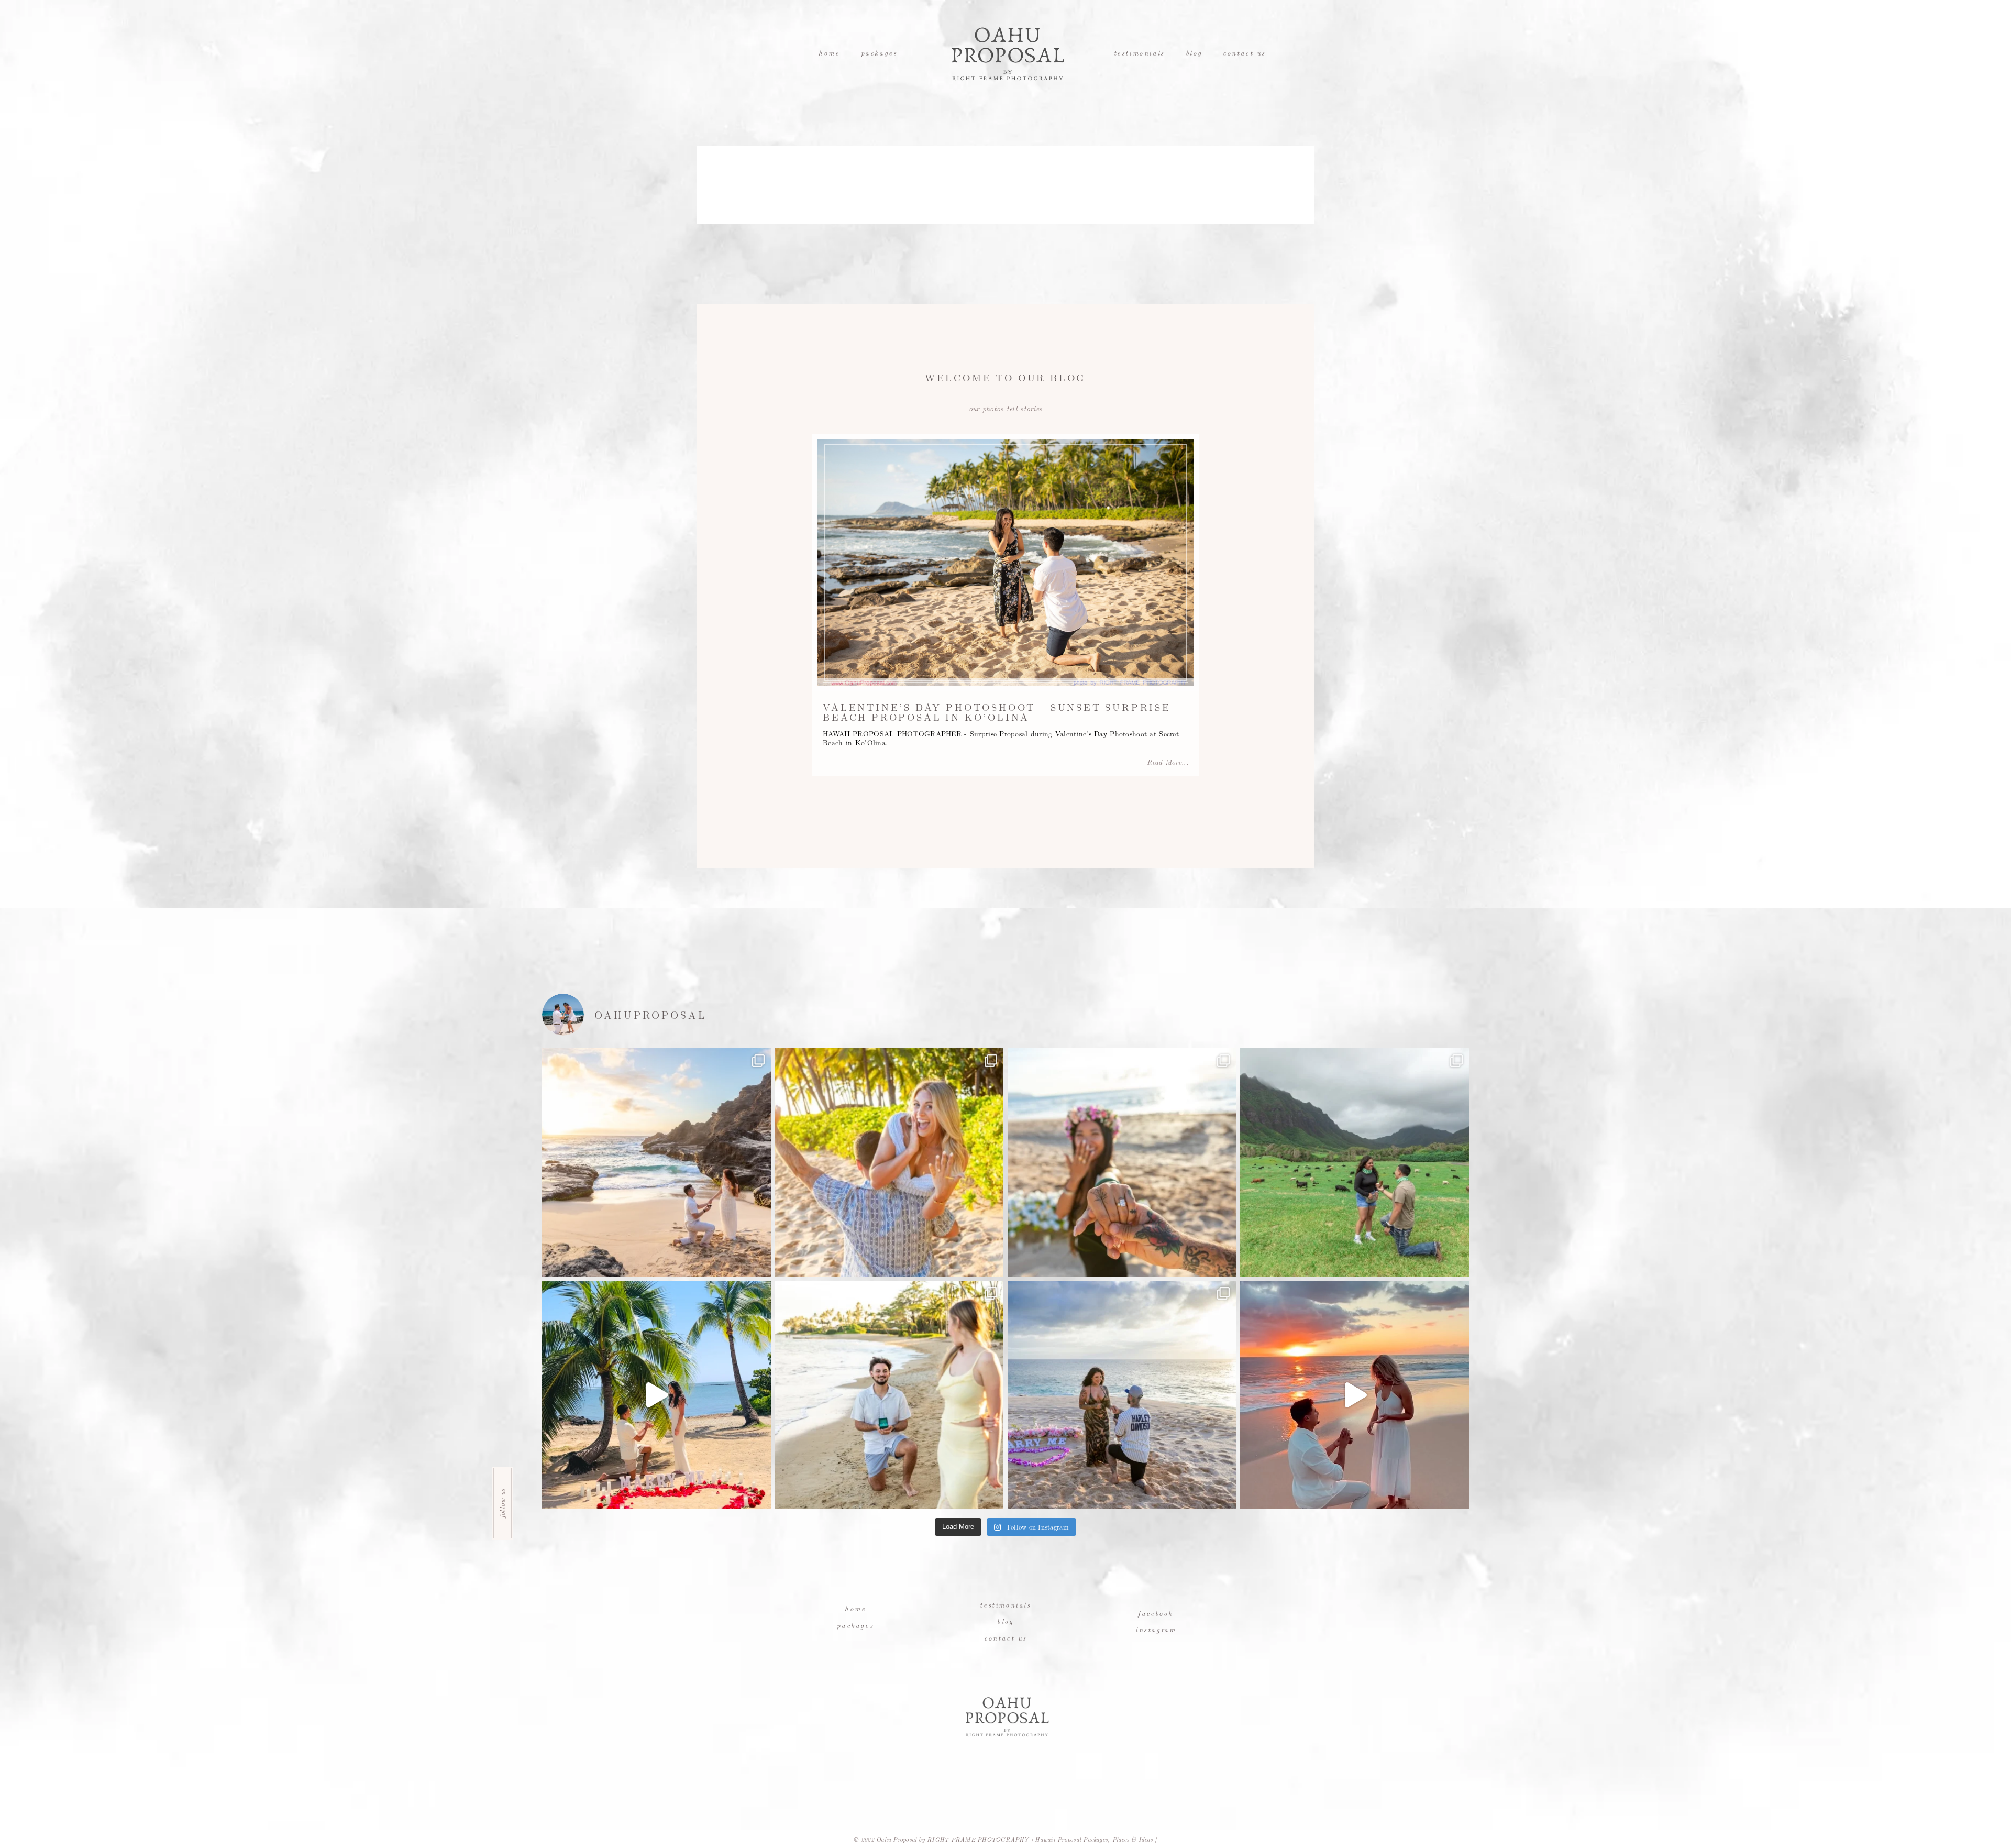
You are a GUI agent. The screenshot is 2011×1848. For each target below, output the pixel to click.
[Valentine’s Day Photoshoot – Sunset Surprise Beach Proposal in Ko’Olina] (1005, 563)
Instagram (1156, 1629)
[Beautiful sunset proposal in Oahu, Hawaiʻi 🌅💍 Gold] (1354, 1395)
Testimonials (1139, 53)
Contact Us (1244, 53)
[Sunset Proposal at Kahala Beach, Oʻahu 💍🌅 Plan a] (889, 1395)
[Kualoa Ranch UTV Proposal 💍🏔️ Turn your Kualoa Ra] (1354, 1162)
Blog (1194, 53)
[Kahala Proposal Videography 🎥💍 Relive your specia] (656, 1395)
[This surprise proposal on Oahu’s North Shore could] (1122, 1395)
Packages (879, 53)
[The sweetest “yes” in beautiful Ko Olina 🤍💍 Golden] (889, 1162)
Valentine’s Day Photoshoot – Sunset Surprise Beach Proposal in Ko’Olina (997, 712)
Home (829, 53)
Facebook (1156, 1613)
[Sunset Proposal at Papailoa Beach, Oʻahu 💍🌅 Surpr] (1122, 1162)
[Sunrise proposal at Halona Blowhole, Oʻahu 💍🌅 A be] (656, 1162)
